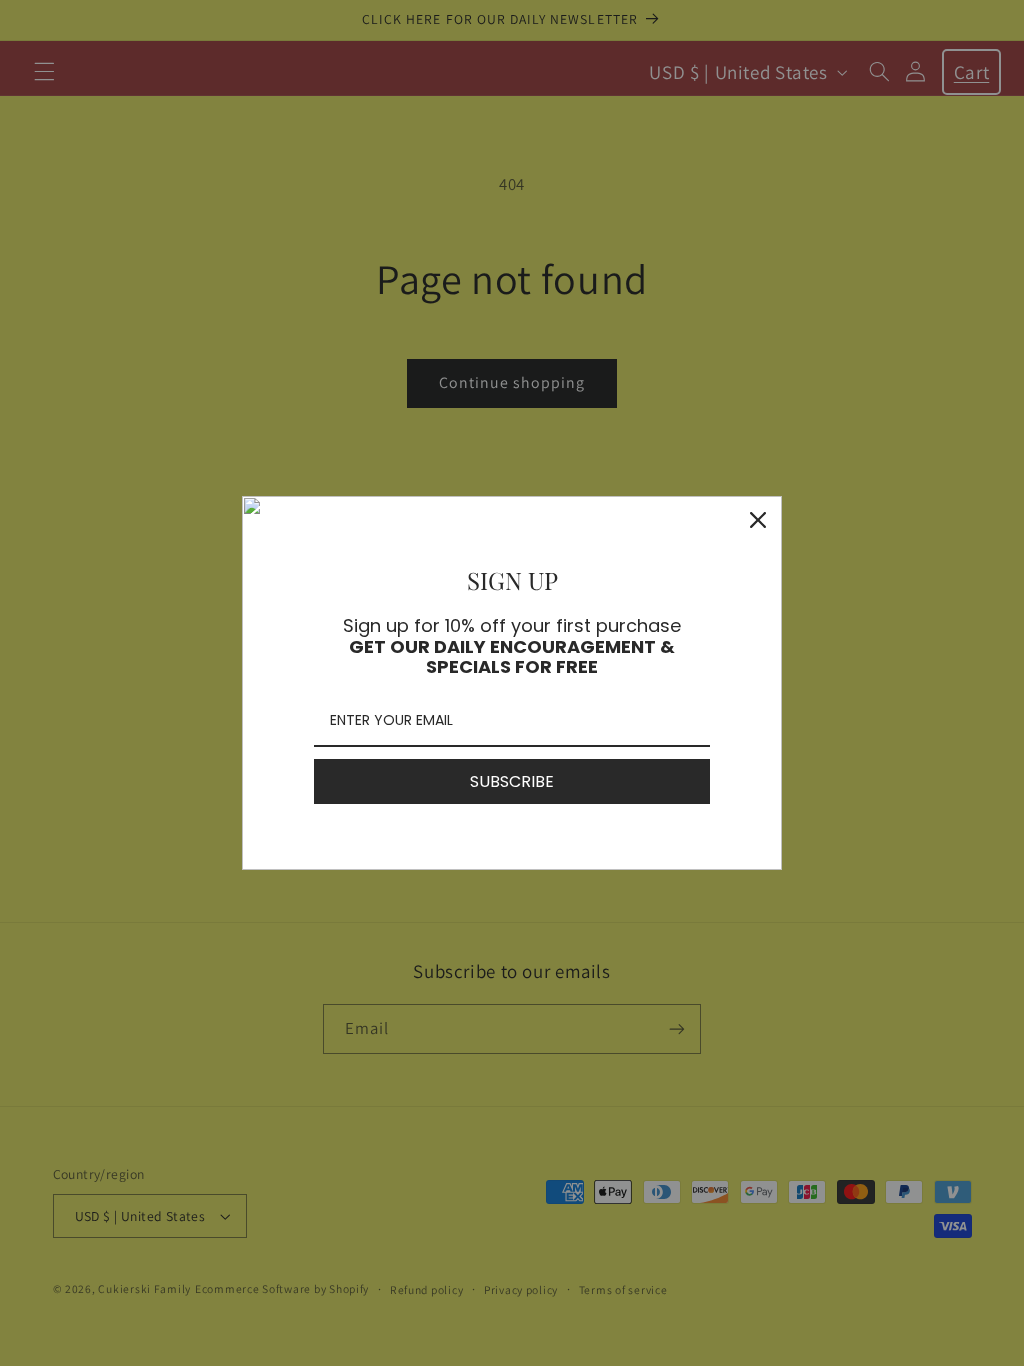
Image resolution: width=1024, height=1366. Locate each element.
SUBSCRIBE (512, 781)
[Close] (758, 520)
